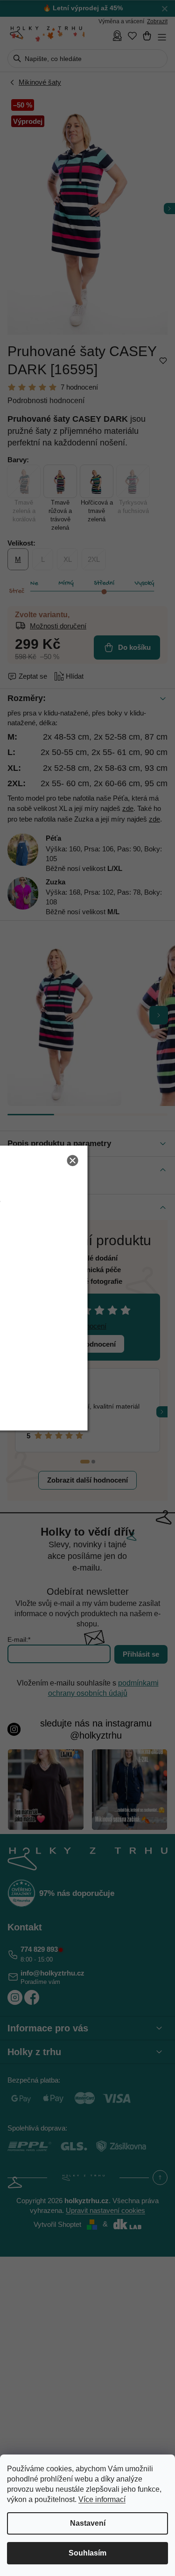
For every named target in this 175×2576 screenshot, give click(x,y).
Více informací (102, 2499)
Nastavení (88, 2523)
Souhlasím (87, 2553)
